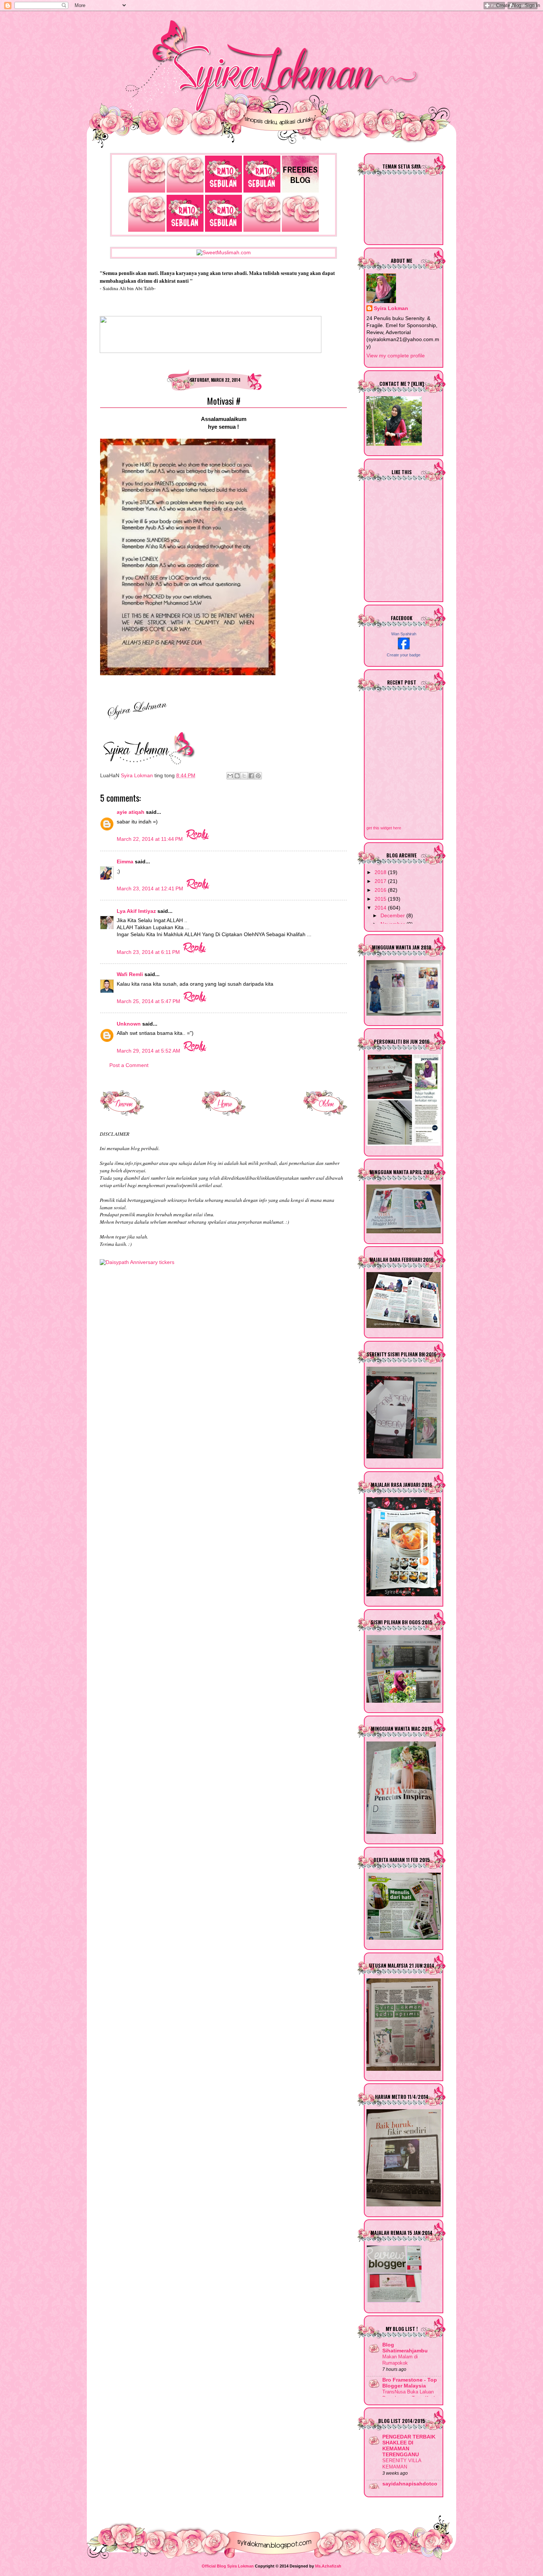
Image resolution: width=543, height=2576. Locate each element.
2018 (381, 872)
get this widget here (384, 828)
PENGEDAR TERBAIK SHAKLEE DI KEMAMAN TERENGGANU (409, 2446)
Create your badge (404, 655)
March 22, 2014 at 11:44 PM (151, 839)
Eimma (126, 862)
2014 (381, 908)
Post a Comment (129, 1065)
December (393, 916)
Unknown (129, 1024)
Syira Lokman (391, 308)
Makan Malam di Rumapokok (400, 2360)
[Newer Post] (122, 1114)
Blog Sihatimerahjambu (405, 2348)
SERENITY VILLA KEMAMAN (402, 2464)
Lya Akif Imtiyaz (136, 911)
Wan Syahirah (404, 634)
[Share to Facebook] (251, 776)
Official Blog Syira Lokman (228, 2566)
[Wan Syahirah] (404, 648)
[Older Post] (325, 1114)
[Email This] (230, 776)
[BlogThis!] (237, 776)
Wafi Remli (130, 974)
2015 (381, 899)
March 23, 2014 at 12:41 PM (151, 889)
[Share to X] (244, 776)
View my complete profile (396, 356)
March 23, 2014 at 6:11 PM (149, 952)
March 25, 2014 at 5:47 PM (149, 1001)
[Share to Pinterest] (258, 776)
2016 (381, 890)
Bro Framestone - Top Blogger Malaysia (410, 2383)
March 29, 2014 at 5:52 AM (149, 1051)
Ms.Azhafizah (328, 2566)
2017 (381, 881)
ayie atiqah (131, 812)
